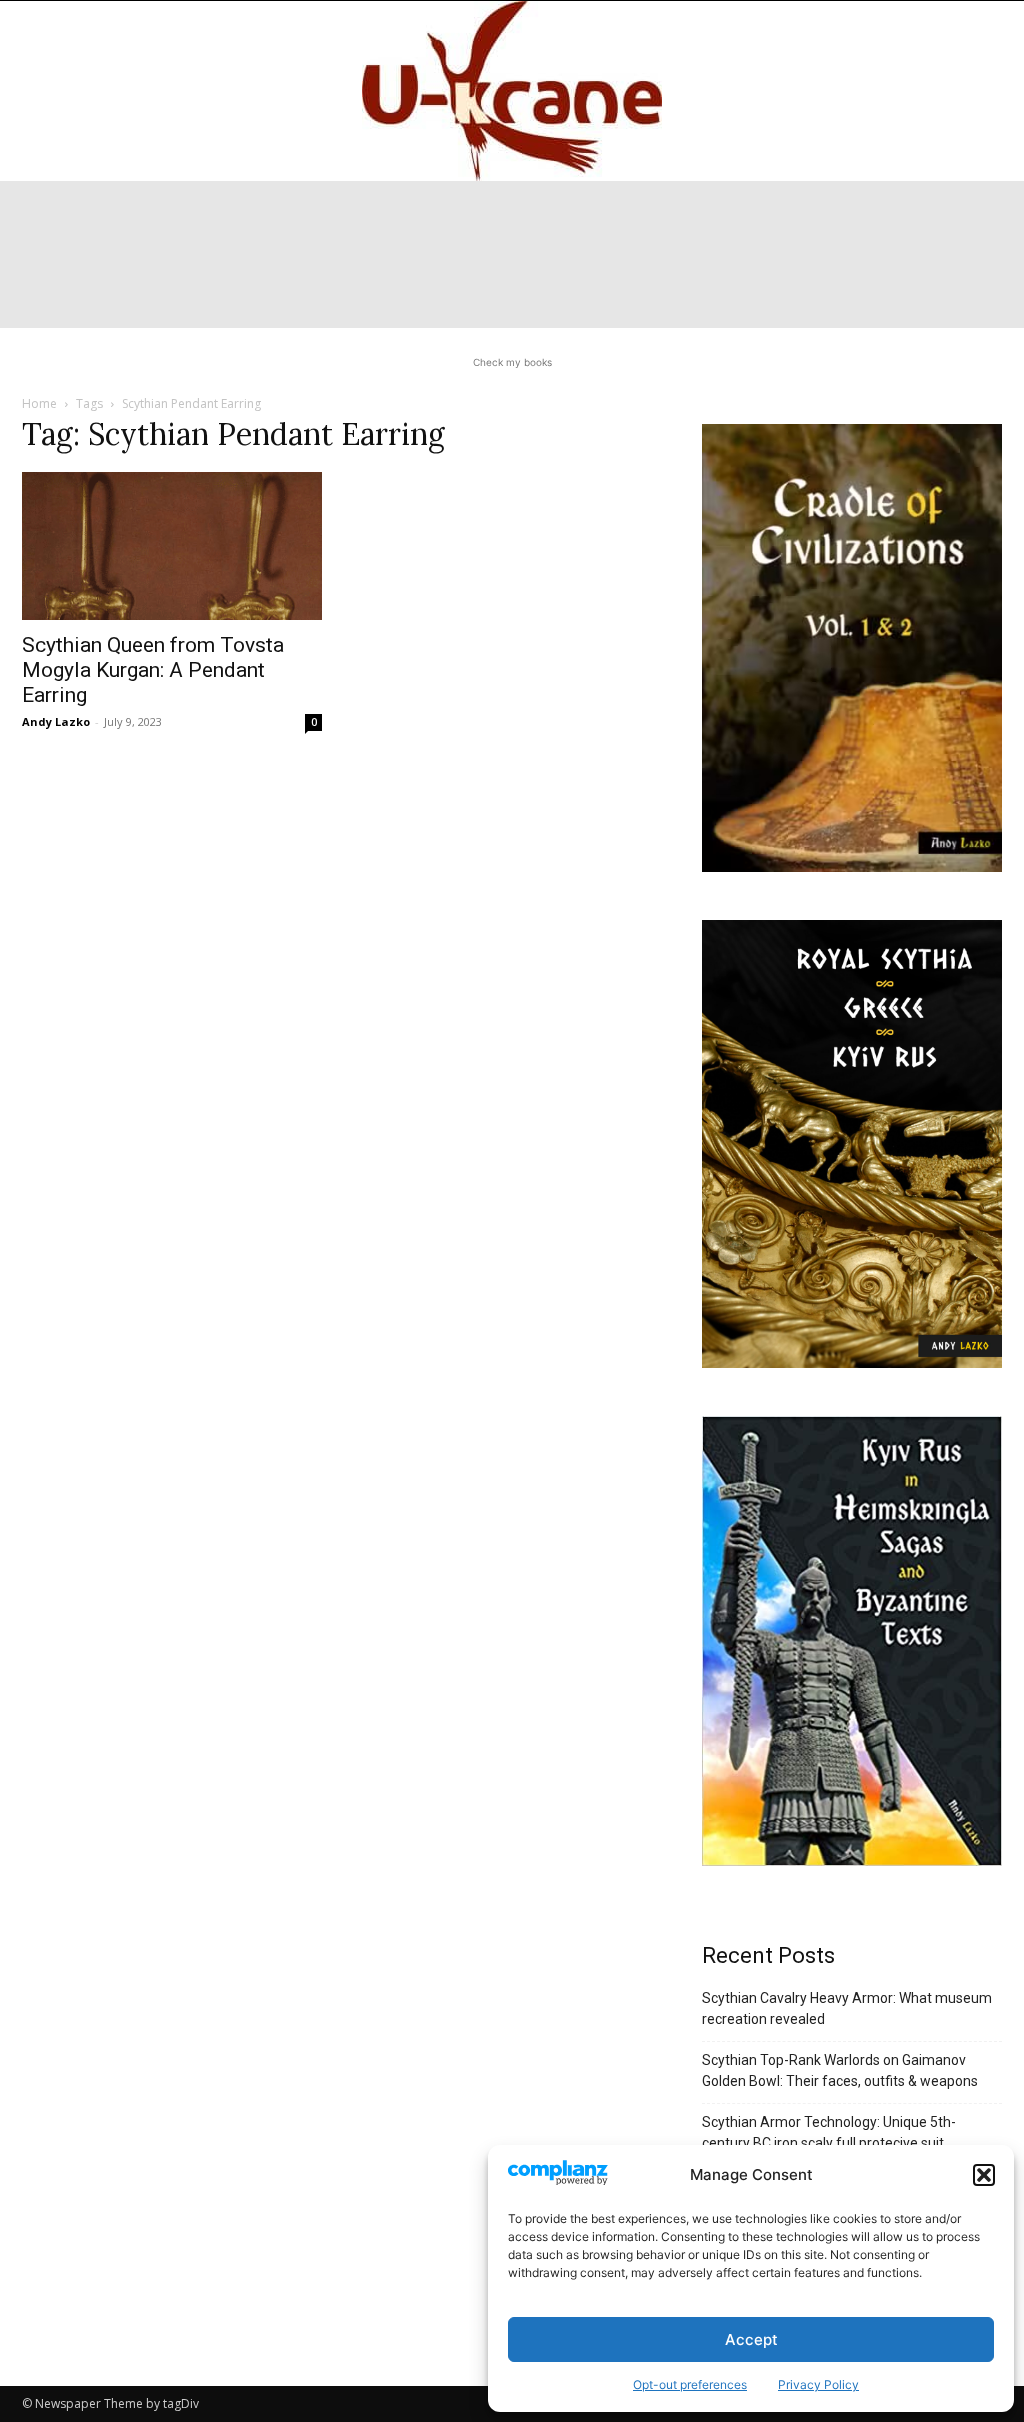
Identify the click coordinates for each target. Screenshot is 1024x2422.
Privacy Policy (818, 2384)
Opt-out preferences (690, 2384)
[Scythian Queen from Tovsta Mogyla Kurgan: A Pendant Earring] (172, 546)
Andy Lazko (56, 721)
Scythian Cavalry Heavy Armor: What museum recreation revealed (847, 2008)
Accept (751, 2339)
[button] (984, 2175)
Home (39, 403)
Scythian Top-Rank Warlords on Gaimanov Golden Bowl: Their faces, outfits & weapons (840, 2070)
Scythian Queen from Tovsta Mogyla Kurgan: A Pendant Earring (153, 670)
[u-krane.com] (512, 91)
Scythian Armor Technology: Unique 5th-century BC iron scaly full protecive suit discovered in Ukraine (829, 2143)
